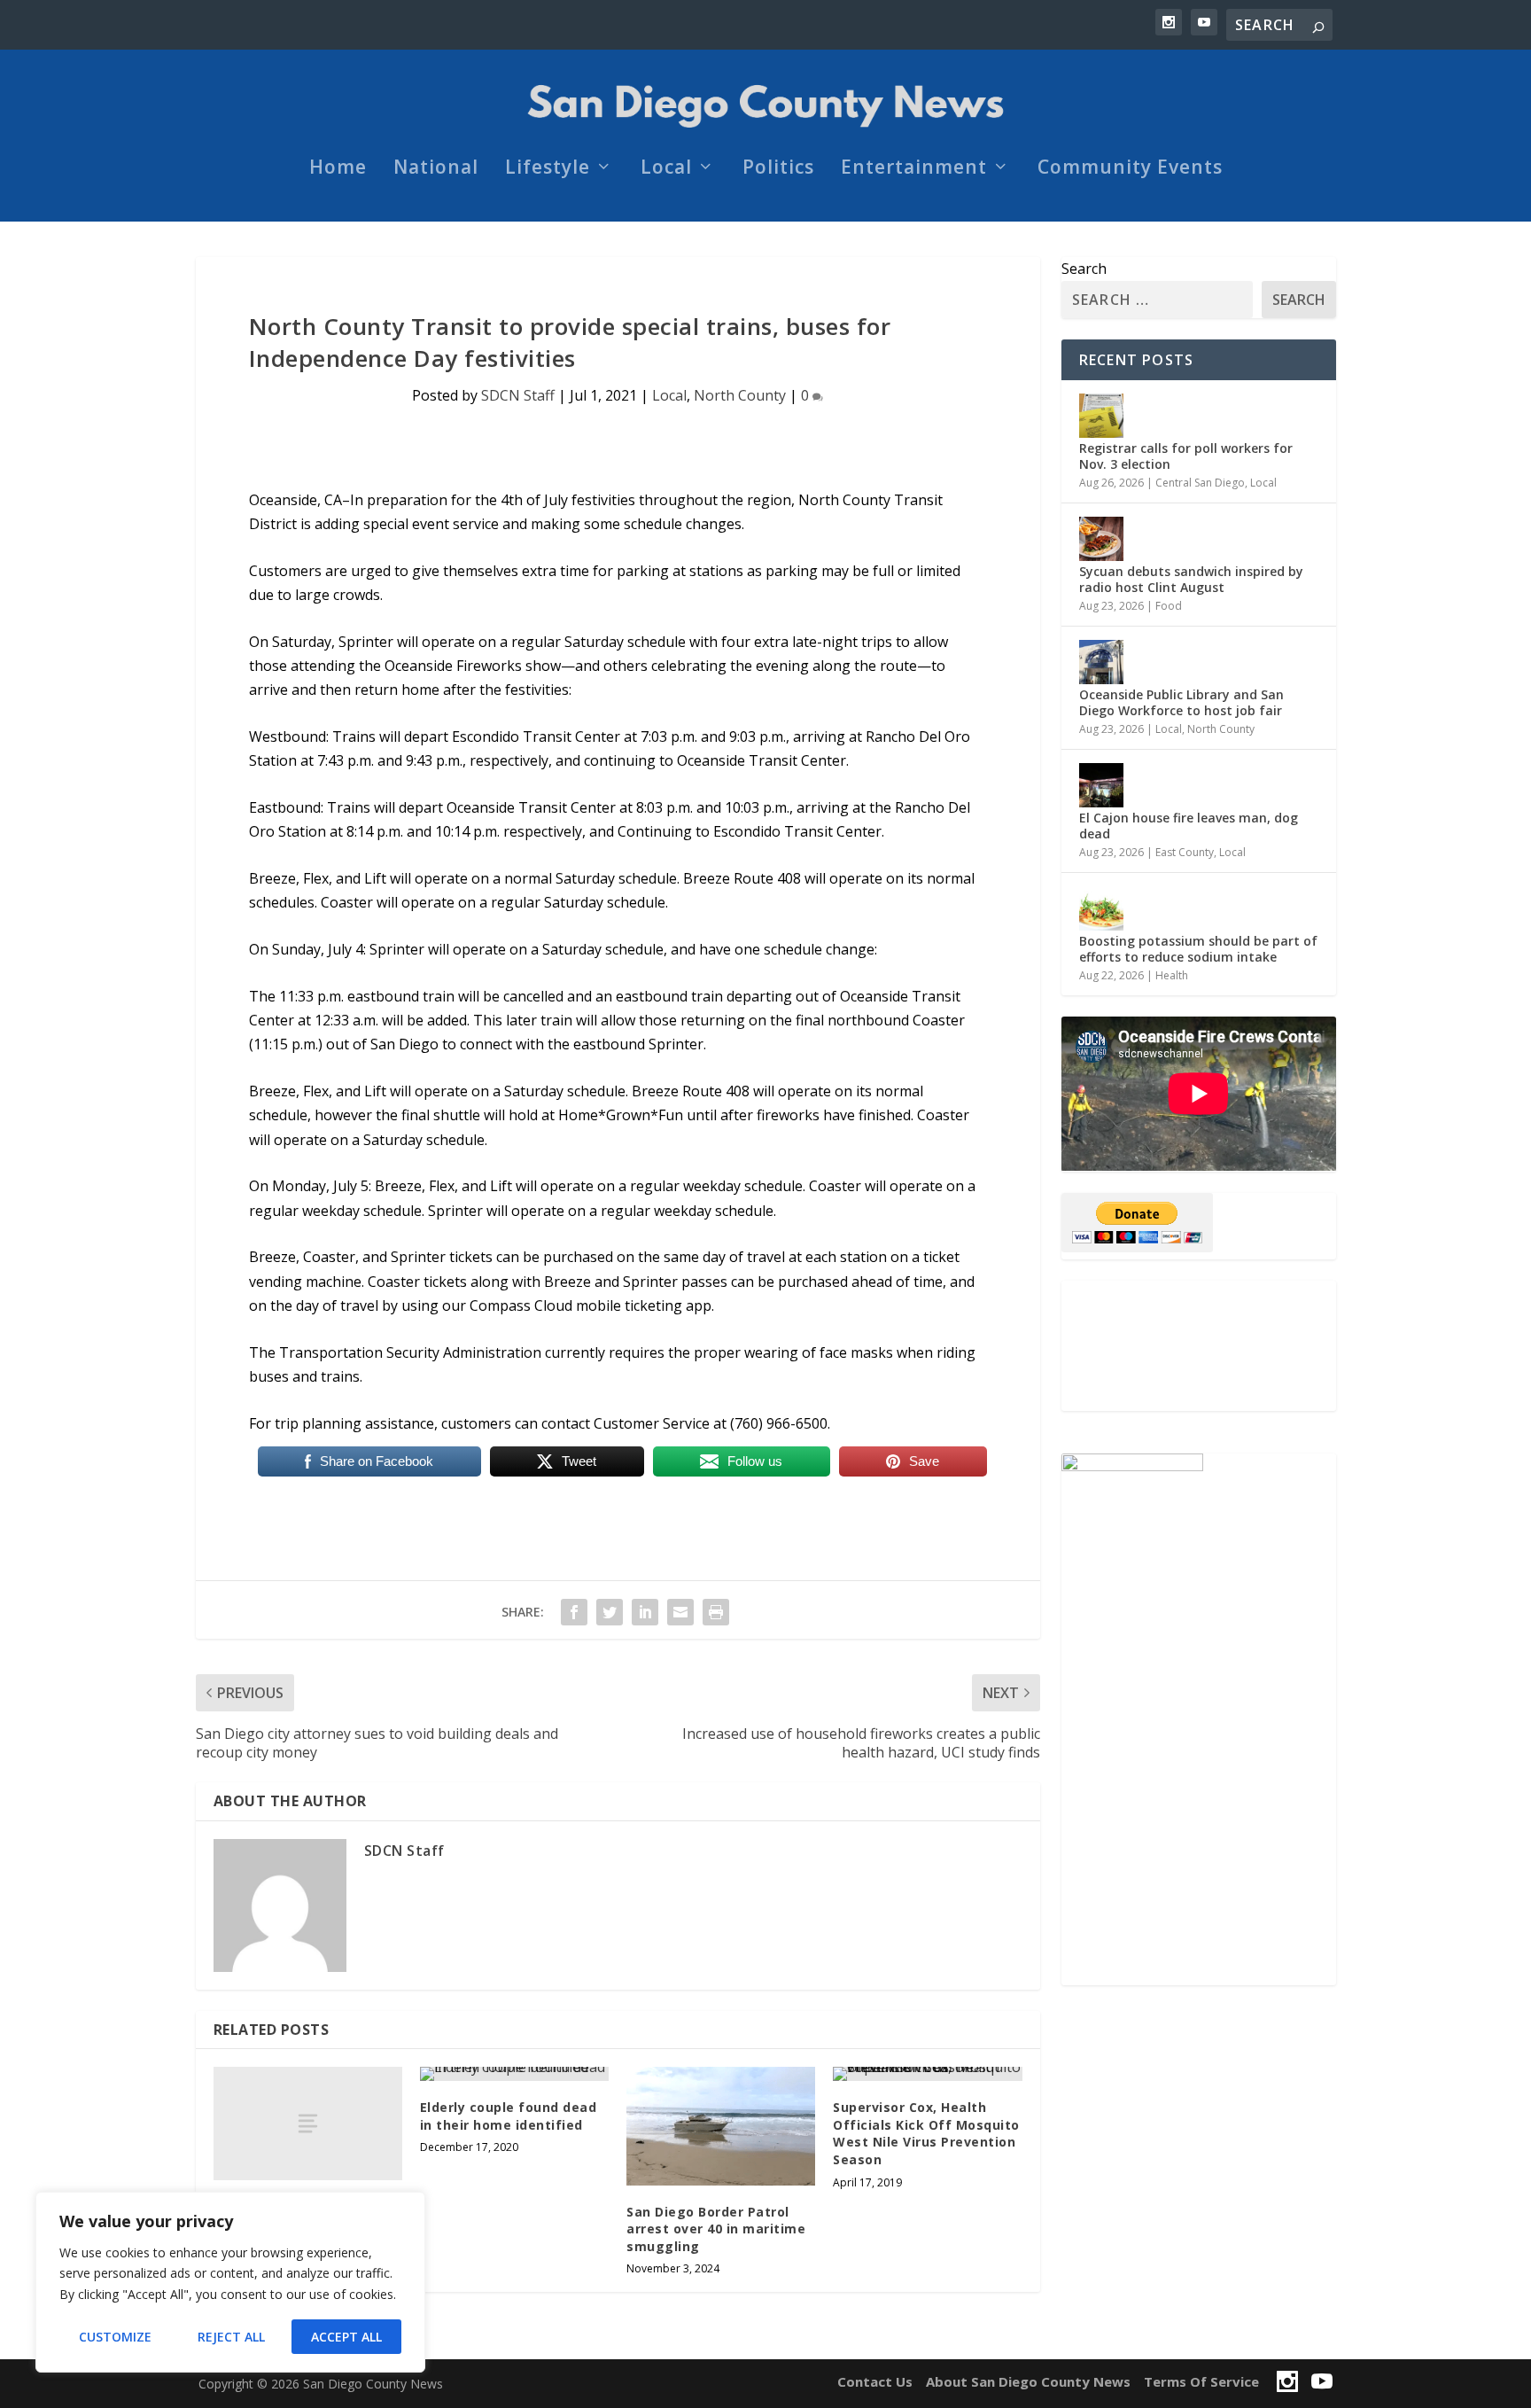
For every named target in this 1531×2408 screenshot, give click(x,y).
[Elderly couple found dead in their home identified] (514, 2074)
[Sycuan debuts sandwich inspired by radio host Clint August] (1101, 539)
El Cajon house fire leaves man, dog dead (1189, 826)
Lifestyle (548, 169)
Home (338, 169)
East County (1185, 852)
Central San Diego (1200, 483)
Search (1084, 269)
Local (666, 169)
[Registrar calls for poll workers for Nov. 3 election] (1101, 416)
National (436, 169)
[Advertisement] (1199, 1346)
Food (1169, 606)
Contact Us (875, 2381)
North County (740, 395)
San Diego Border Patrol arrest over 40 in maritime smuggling (716, 2229)
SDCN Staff (518, 395)
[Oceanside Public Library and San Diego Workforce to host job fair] (1101, 662)
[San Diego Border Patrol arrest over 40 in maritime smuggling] (721, 2126)
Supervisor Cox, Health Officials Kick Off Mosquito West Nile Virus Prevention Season (926, 2133)
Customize (115, 2337)
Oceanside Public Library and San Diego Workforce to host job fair (1181, 702)
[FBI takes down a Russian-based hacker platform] (308, 2124)
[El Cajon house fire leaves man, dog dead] (1101, 785)
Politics (778, 169)
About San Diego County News (1028, 2381)
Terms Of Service (1201, 2381)
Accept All (346, 2337)
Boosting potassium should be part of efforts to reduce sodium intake (1198, 949)
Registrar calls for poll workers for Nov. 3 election (1186, 456)
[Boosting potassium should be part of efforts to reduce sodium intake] (1101, 908)
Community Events (1130, 169)
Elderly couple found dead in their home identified (509, 2116)
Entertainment (914, 169)
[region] (230, 2282)
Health (1172, 975)
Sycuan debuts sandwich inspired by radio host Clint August (1191, 579)
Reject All (231, 2337)
